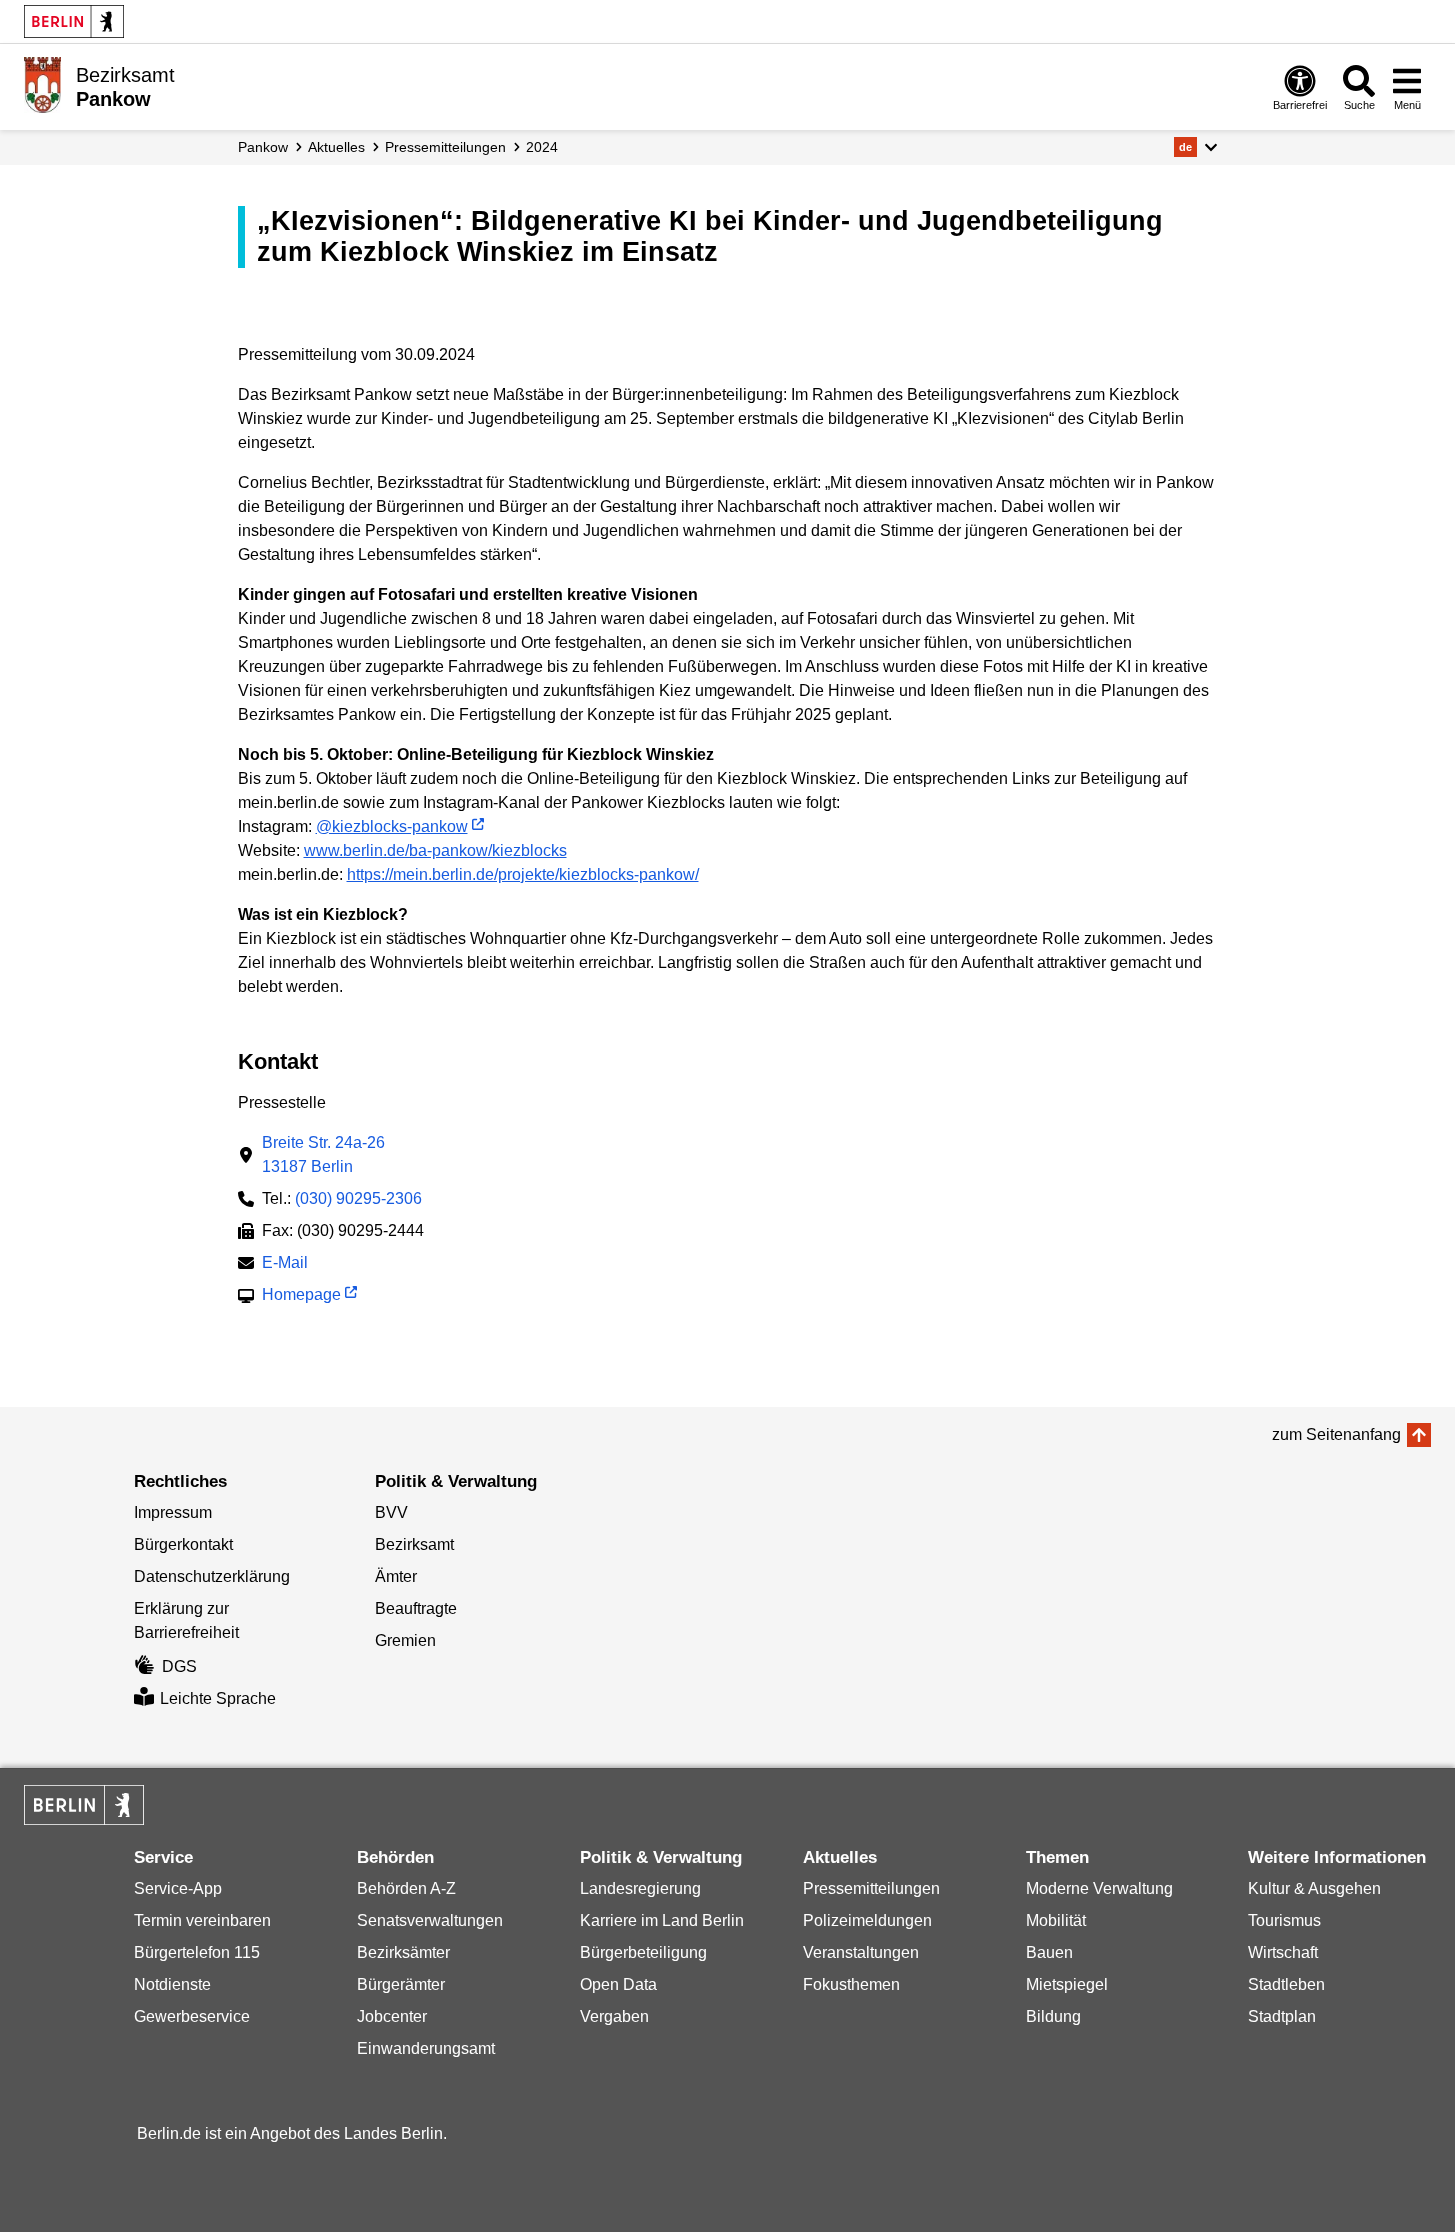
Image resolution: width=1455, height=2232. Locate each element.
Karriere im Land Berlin (662, 1920)
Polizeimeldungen (867, 1920)
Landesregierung (640, 1888)
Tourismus (1284, 1920)
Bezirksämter (403, 1952)
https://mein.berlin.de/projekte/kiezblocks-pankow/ (523, 874)
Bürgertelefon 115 (197, 1952)
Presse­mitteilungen (445, 147)
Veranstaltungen (861, 1952)
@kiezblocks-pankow (392, 826)
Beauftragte (416, 1608)
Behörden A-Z (406, 1888)
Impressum (173, 1512)
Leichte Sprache (218, 1698)
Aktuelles (336, 147)
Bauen (1049, 1952)
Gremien (405, 1640)
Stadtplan (1282, 2016)
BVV (391, 1512)
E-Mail (285, 1264)
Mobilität (1056, 1920)
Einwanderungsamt (426, 2048)
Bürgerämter (401, 1984)
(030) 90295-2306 (358, 1198)
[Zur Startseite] (42, 85)
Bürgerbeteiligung (643, 1952)
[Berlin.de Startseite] (74, 21)
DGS (179, 1666)
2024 (542, 147)
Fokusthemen (851, 1984)
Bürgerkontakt (183, 1544)
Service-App (178, 1888)
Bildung (1053, 2016)
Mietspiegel (1067, 1984)
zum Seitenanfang (1336, 1434)
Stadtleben (1286, 1984)
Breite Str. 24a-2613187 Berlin (323, 1154)
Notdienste (172, 1984)
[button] (1195, 147)
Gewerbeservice (192, 2016)
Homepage (301, 1296)
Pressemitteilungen (871, 1888)
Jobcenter (392, 2016)
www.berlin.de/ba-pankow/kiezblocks (435, 850)
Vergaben (614, 2016)
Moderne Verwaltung (1099, 1888)
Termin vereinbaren (202, 1920)
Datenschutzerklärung (212, 1576)
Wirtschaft (1283, 1952)
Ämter (396, 1576)
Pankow (263, 147)
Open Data (618, 1984)
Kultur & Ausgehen (1314, 1888)
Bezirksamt (414, 1544)
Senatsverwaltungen (430, 1920)
